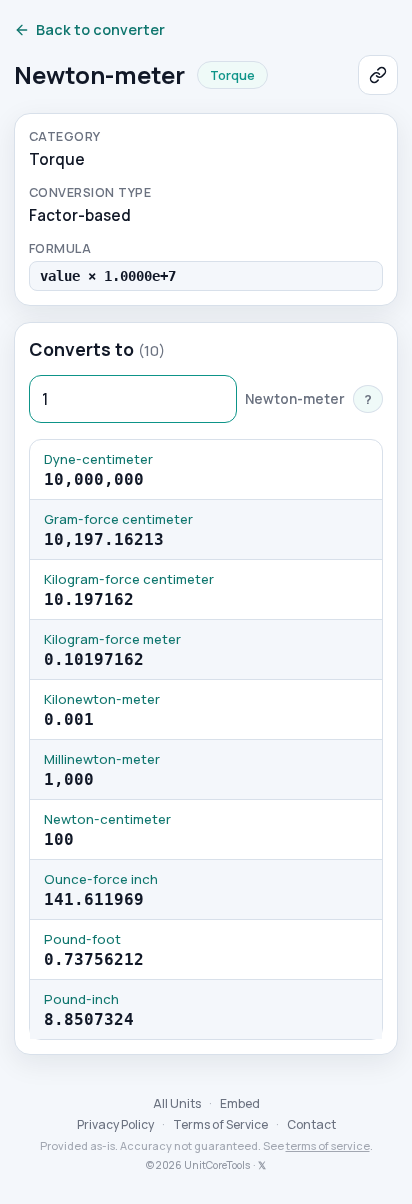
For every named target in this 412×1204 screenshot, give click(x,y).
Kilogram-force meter (112, 639)
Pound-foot (82, 939)
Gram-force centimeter (118, 519)
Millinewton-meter (102, 759)
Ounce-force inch (101, 879)
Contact (311, 1124)
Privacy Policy (115, 1124)
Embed (240, 1103)
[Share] (378, 75)
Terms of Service (220, 1124)
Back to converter (100, 29)
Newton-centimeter (107, 819)
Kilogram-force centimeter (129, 579)
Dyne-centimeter (98, 459)
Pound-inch (81, 999)
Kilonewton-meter (102, 699)
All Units (177, 1103)
